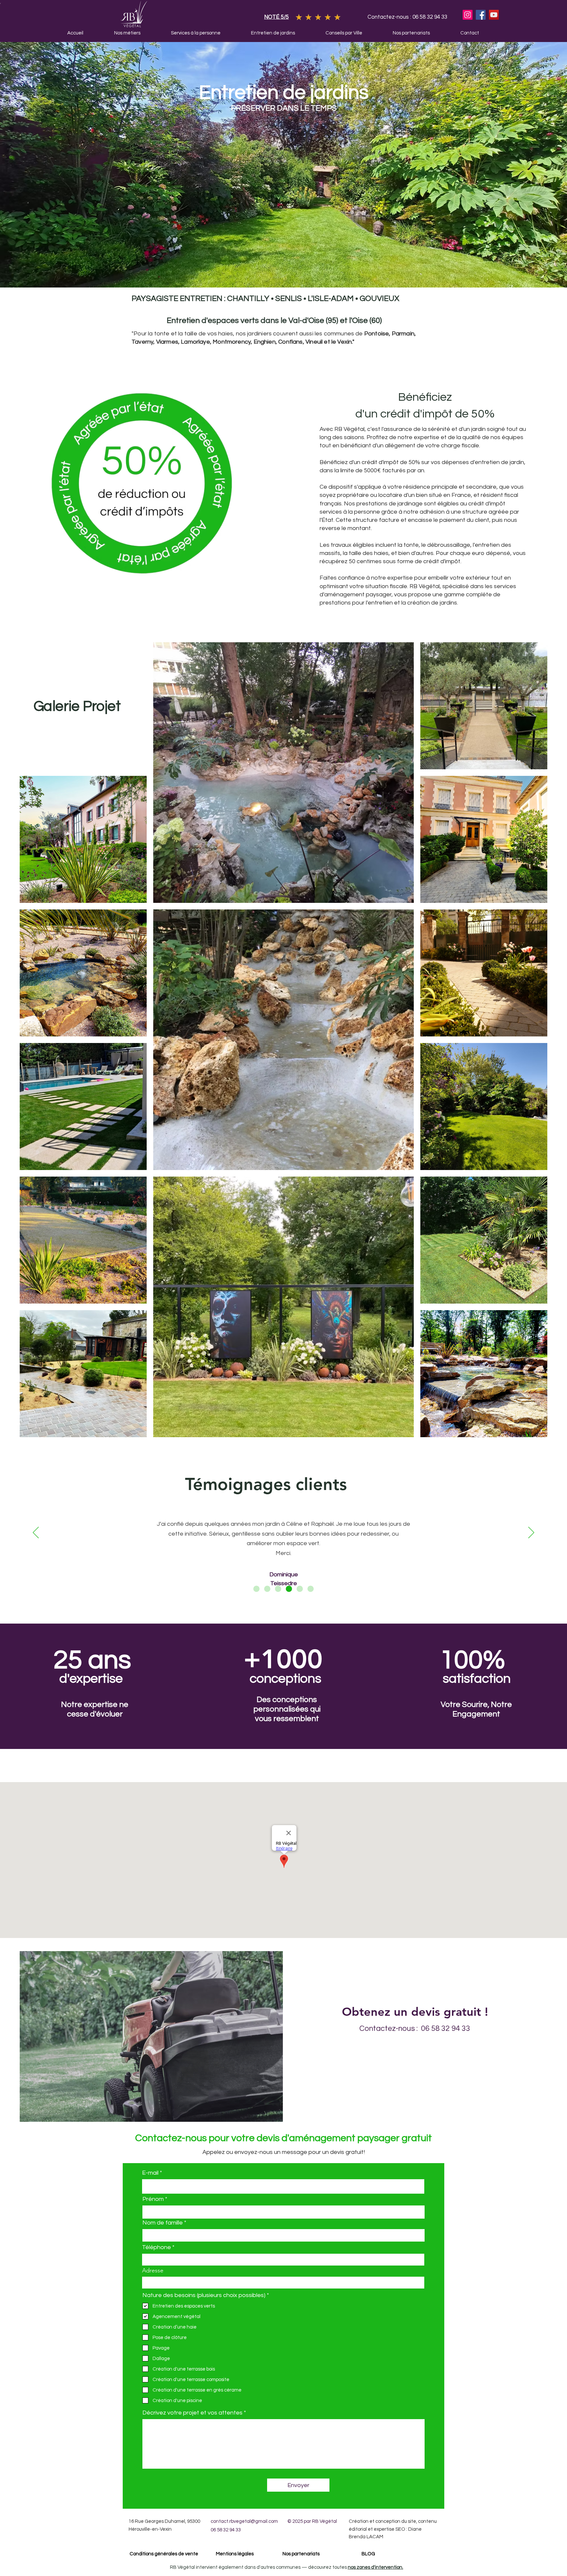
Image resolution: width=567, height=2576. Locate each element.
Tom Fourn (283, 1573)
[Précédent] (36, 1533)
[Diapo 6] (311, 1589)
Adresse (153, 2270)
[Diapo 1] (256, 1589)
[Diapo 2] (267, 1589)
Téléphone (157, 2247)
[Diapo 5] (300, 1589)
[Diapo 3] (278, 1589)
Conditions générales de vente (163, 2554)
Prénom (153, 2199)
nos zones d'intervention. (376, 2567)
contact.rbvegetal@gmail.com (244, 2521)
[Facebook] (481, 15)
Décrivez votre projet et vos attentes (192, 2413)
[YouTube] (494, 15)
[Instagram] (468, 15)
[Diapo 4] (289, 1589)
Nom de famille (163, 2223)
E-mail (150, 2173)
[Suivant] (531, 1533)
